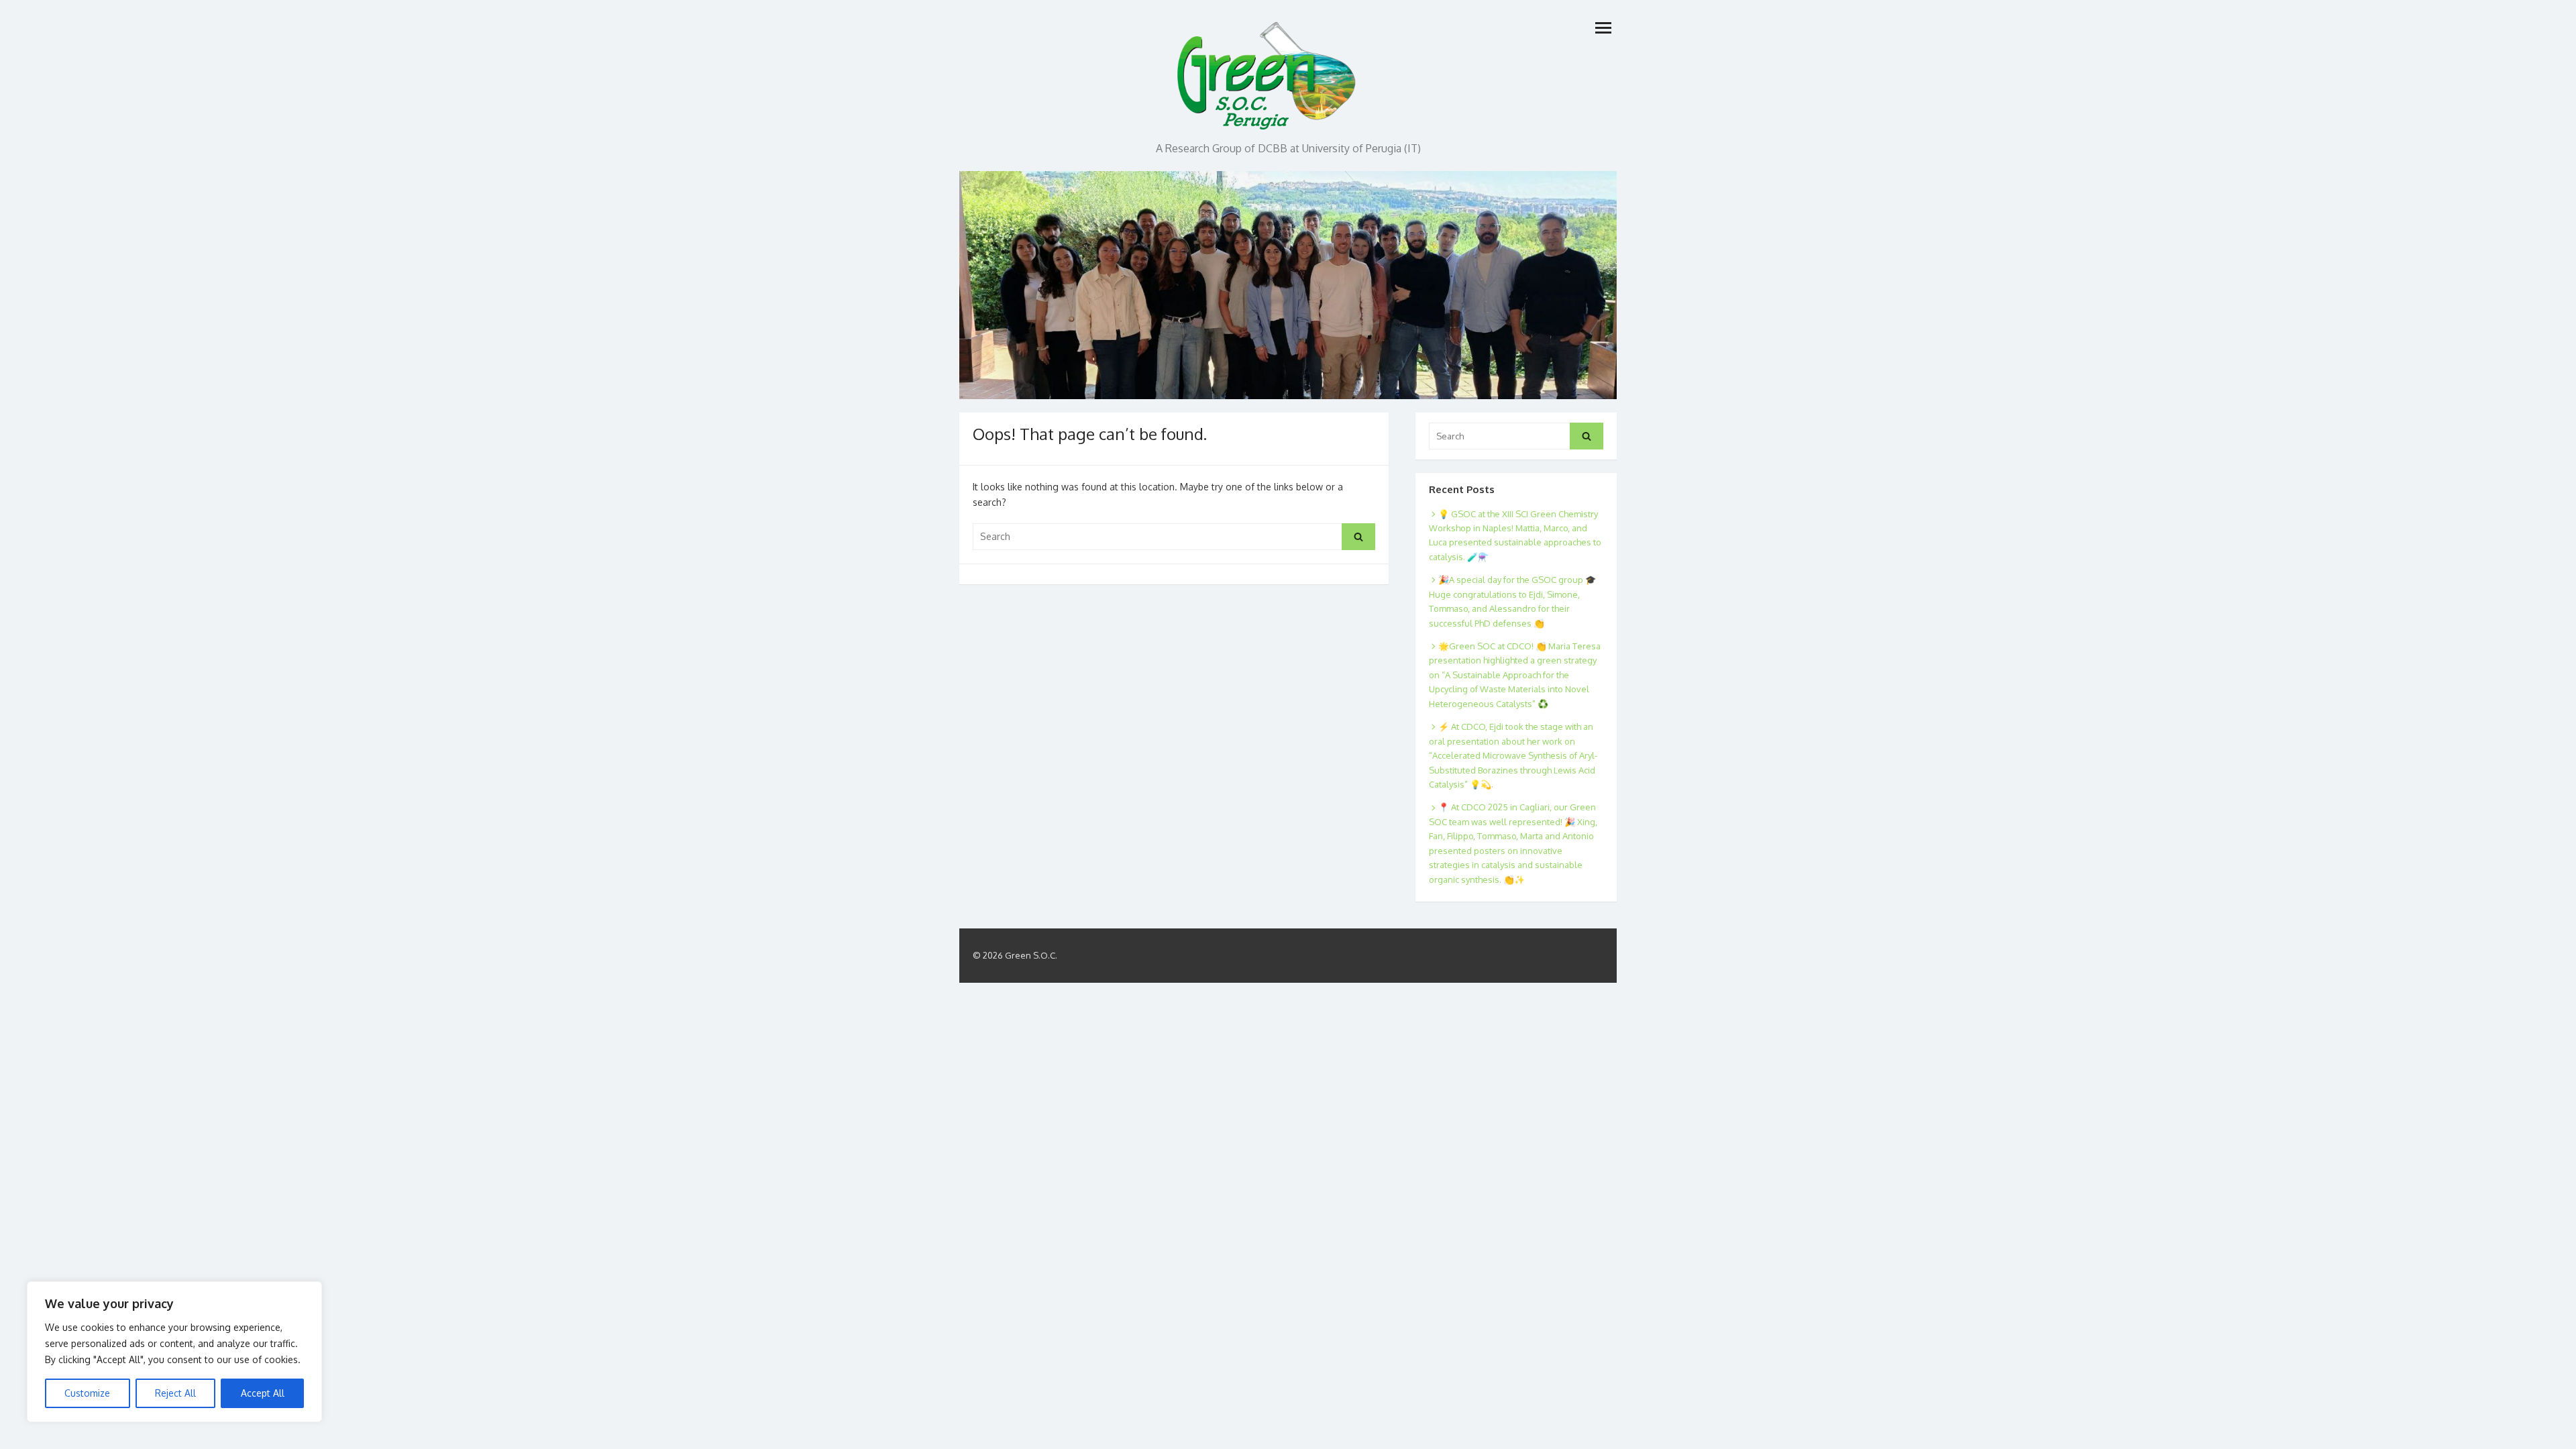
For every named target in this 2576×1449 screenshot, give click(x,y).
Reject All (175, 1393)
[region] (174, 1352)
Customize (87, 1393)
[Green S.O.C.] (1268, 72)
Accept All (263, 1393)
